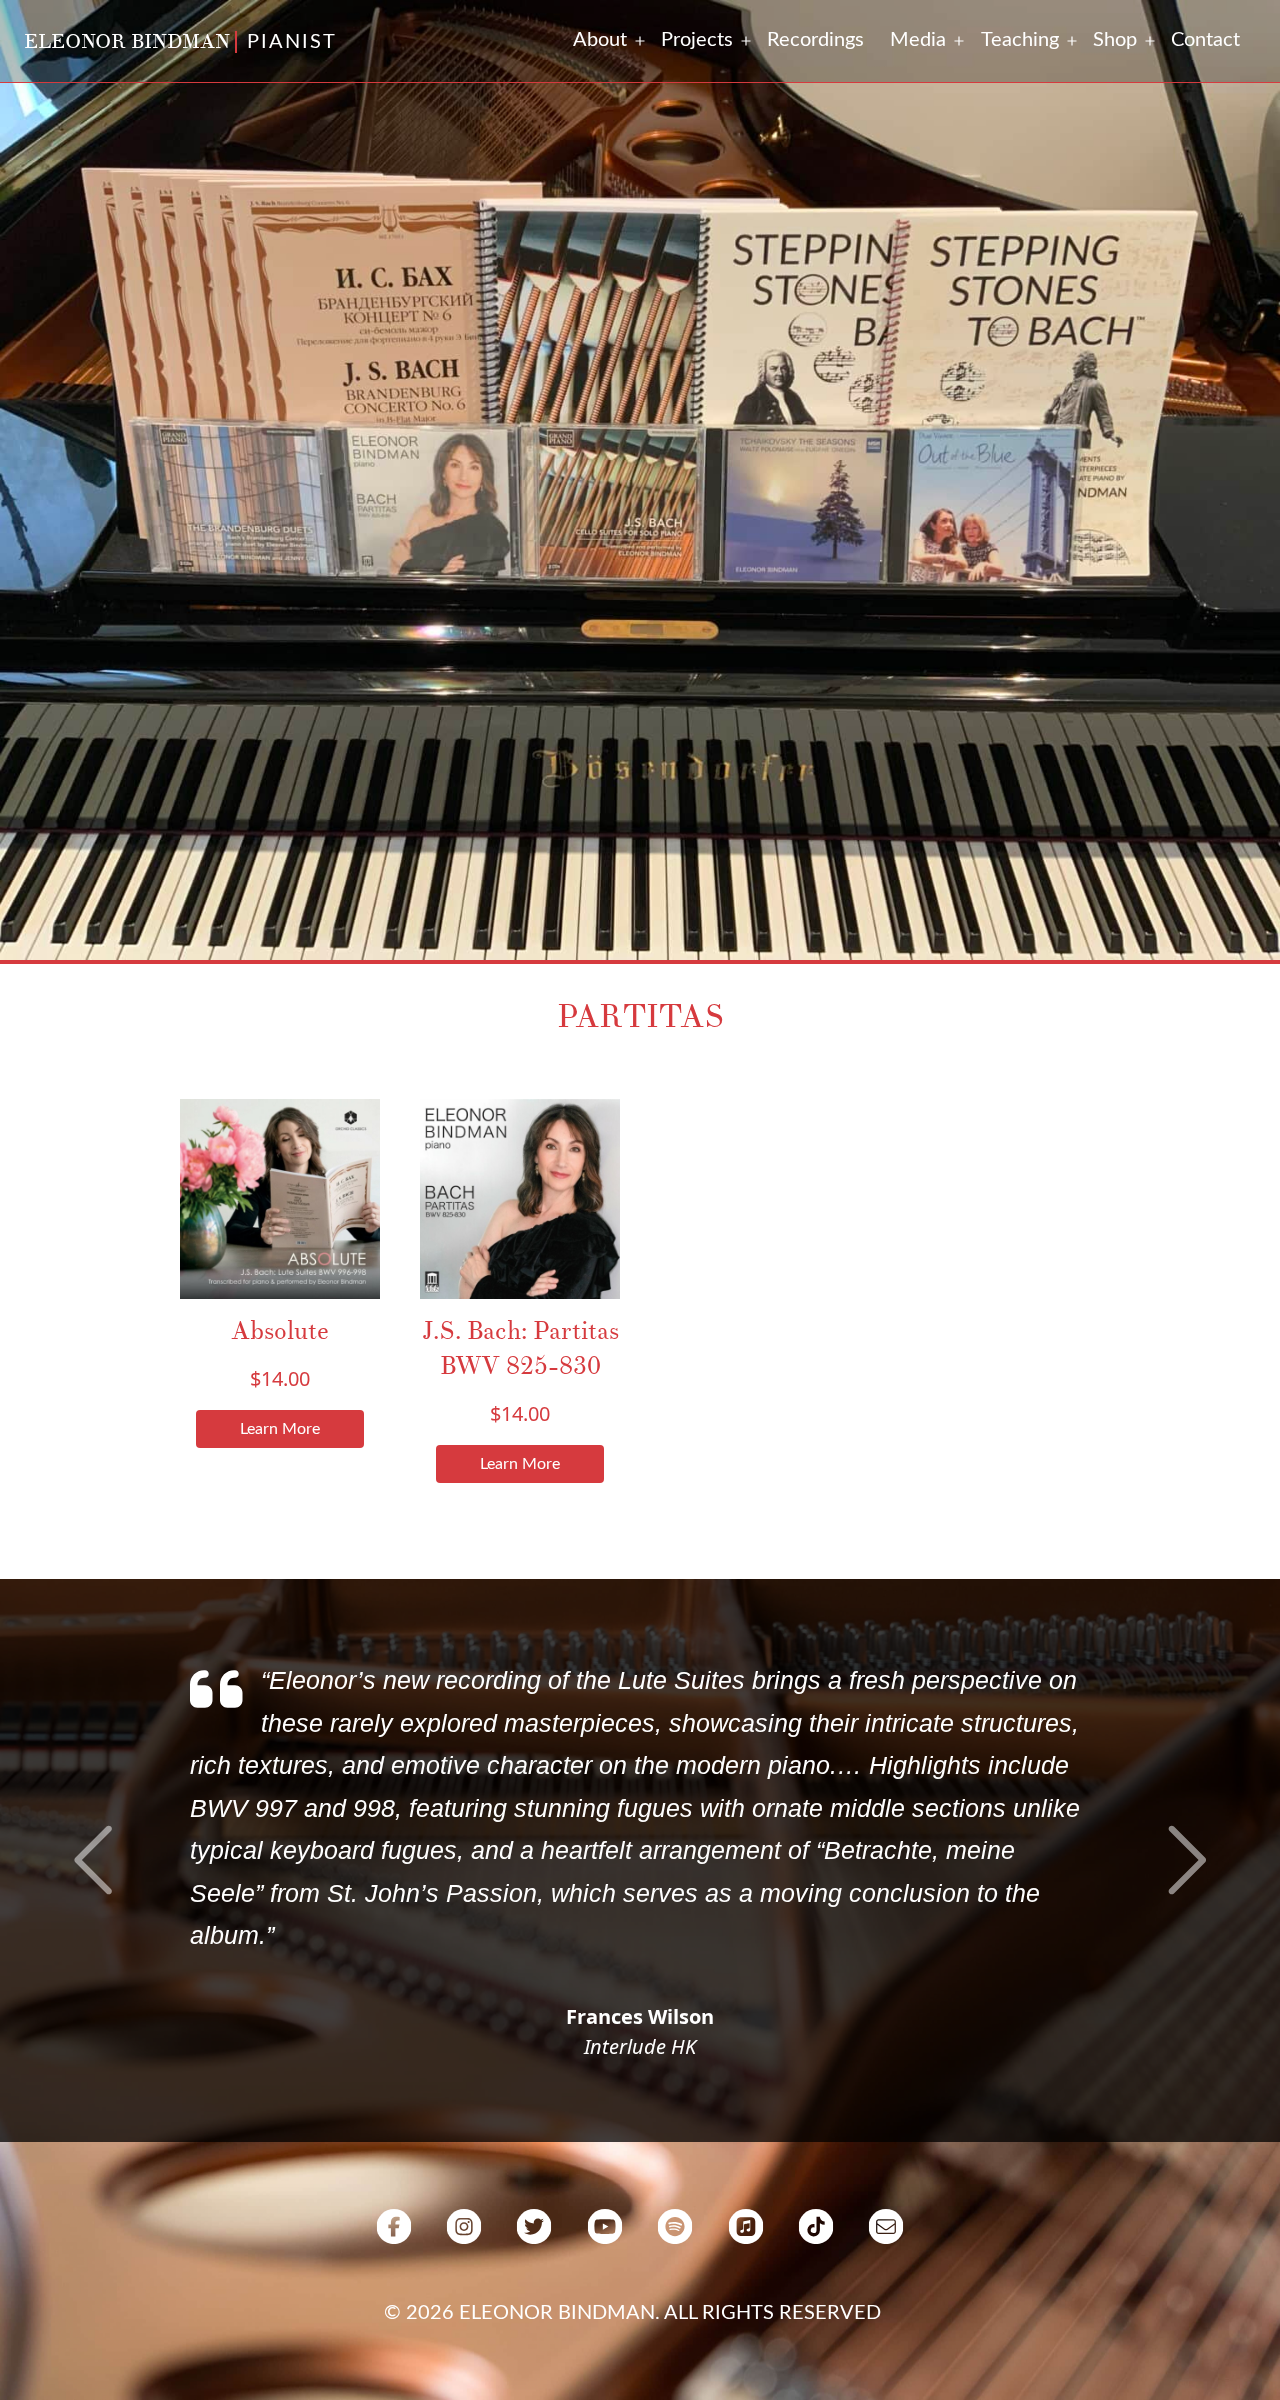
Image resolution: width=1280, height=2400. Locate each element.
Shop (1115, 40)
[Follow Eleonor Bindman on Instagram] (464, 2235)
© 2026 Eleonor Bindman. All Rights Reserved (632, 2313)
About (600, 40)
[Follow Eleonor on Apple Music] (745, 2235)
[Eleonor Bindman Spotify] (675, 2235)
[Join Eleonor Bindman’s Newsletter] (886, 2235)
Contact (1205, 40)
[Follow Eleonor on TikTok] (816, 2235)
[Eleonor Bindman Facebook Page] (394, 2235)
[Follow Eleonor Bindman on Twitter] (534, 2235)
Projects (697, 40)
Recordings (815, 40)
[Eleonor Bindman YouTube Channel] (605, 2235)
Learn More (280, 1429)
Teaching (1020, 40)
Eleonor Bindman (127, 42)
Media (918, 40)
